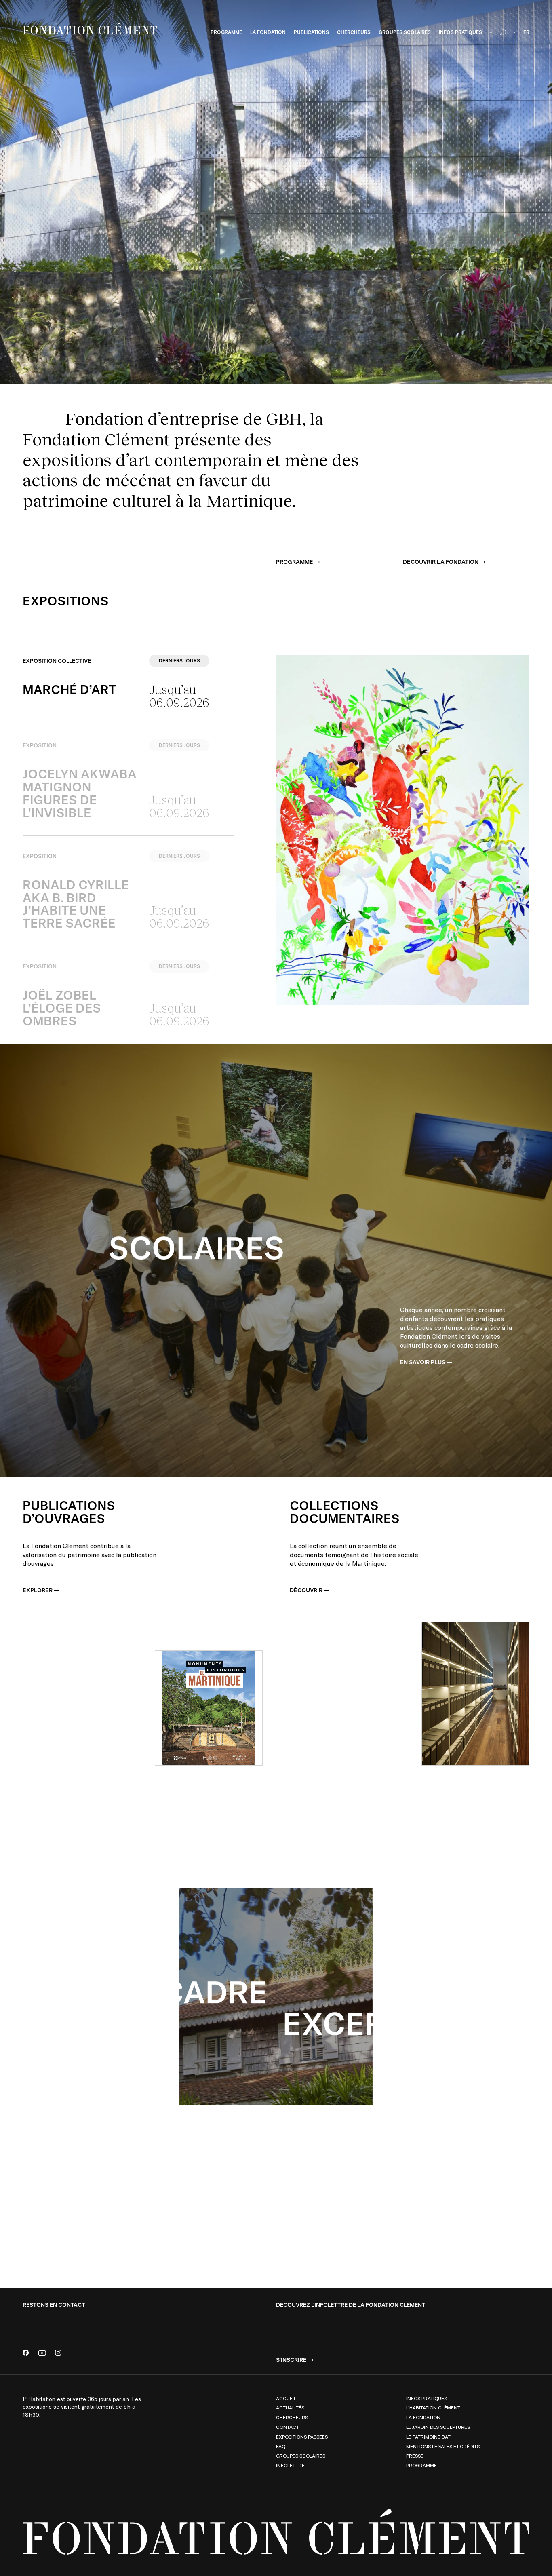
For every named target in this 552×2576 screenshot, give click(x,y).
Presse (415, 2456)
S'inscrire (291, 2360)
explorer (38, 1590)
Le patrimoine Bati (429, 2437)
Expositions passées (302, 2437)
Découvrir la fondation (441, 562)
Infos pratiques (427, 2398)
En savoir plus (423, 1362)
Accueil (286, 2398)
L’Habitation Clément (433, 2407)
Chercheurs (292, 2417)
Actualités (290, 2407)
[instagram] (58, 2353)
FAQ (281, 2446)
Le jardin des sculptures (438, 2427)
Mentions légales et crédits (443, 2446)
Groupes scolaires (301, 2456)
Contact (288, 2427)
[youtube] (42, 2353)
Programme (295, 562)
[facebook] (26, 2353)
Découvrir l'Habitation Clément (449, 2173)
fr (526, 32)
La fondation (423, 2417)
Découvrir (306, 1590)
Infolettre (290, 2465)
